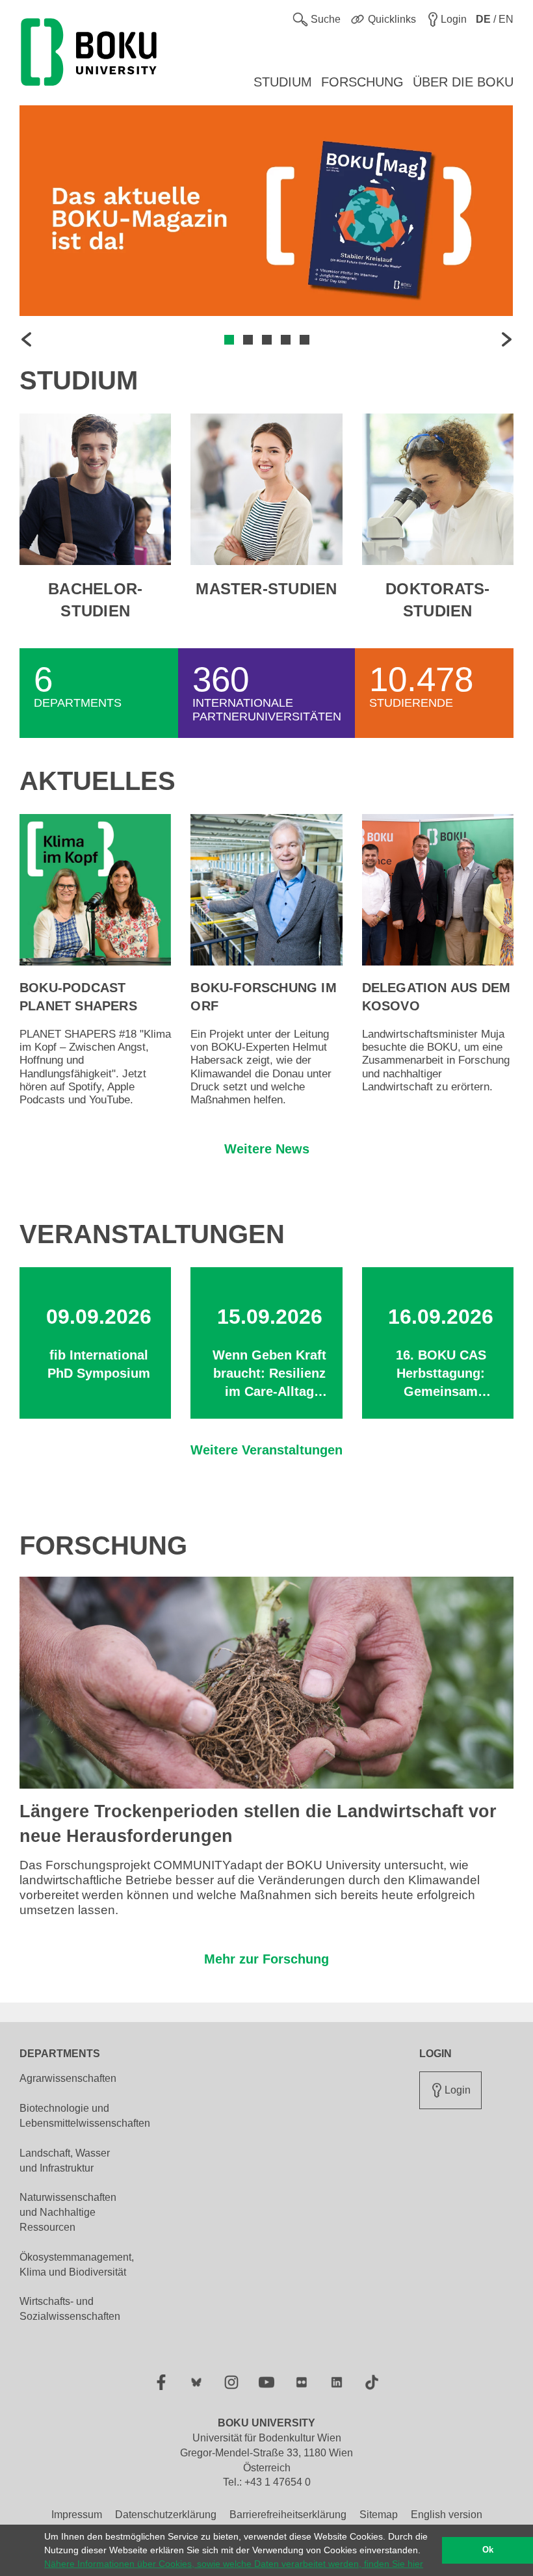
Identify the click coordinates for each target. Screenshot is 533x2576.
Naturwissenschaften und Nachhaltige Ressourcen (68, 2212)
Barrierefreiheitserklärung (288, 2515)
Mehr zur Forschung (266, 1959)
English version (447, 2515)
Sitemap (379, 2515)
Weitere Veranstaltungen (266, 1450)
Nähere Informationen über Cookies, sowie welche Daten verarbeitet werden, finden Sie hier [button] (234, 2564)
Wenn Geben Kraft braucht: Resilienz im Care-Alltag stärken (269, 1374)
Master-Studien (266, 589)
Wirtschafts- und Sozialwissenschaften (70, 2309)
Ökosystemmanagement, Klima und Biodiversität (77, 2265)
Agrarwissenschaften (68, 2078)
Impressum (77, 2515)
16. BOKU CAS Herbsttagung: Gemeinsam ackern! (441, 1374)
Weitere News (267, 1149)
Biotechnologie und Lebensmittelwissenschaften (85, 2116)
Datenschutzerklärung (166, 2515)
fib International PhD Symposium (99, 1364)
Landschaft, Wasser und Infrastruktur (65, 2161)
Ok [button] (488, 2550)
